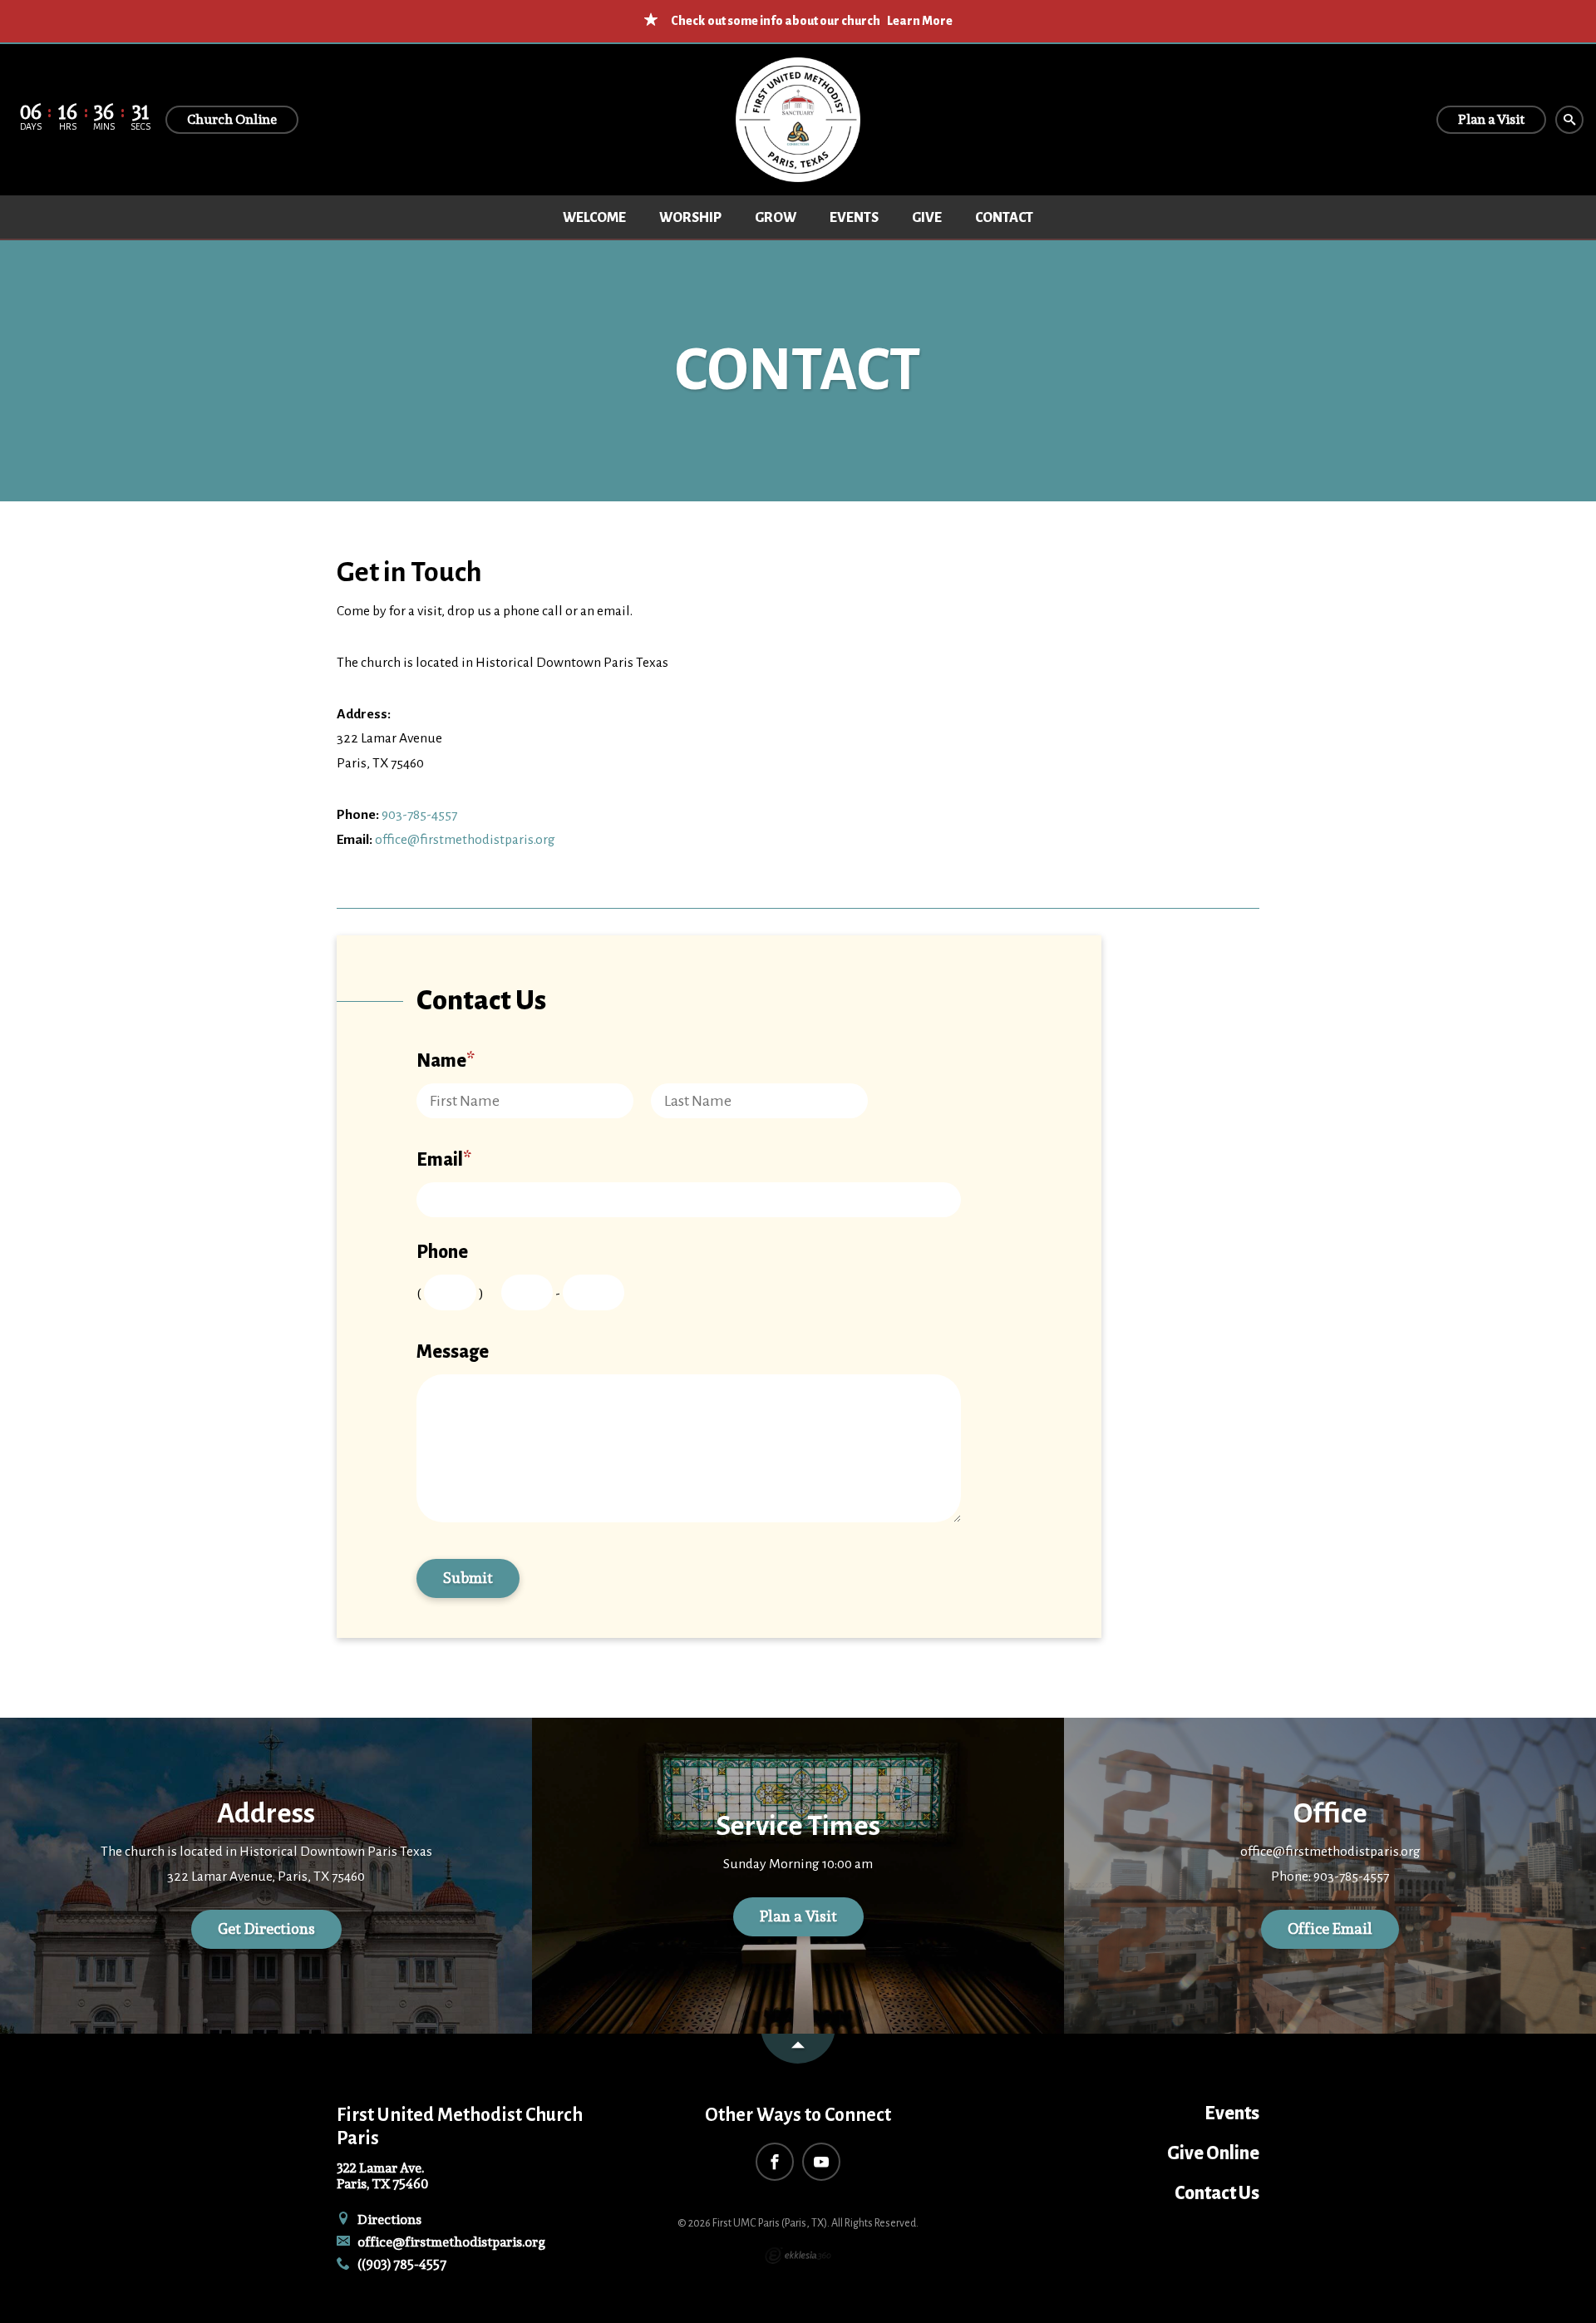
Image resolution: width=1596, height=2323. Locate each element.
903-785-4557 (419, 815)
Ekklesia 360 (798, 2256)
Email (444, 1160)
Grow (776, 218)
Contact (1004, 218)
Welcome (594, 218)
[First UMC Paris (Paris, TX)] (798, 120)
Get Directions (266, 1928)
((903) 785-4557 (401, 2264)
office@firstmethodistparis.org (465, 840)
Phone (442, 1252)
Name (446, 1061)
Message (453, 1352)
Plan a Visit (798, 1916)
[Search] (1569, 120)
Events (854, 218)
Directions (388, 2219)
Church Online (232, 119)
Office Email (1330, 1928)
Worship (690, 218)
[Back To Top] (798, 2049)
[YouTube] (821, 2162)
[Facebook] (775, 2162)
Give (927, 218)
